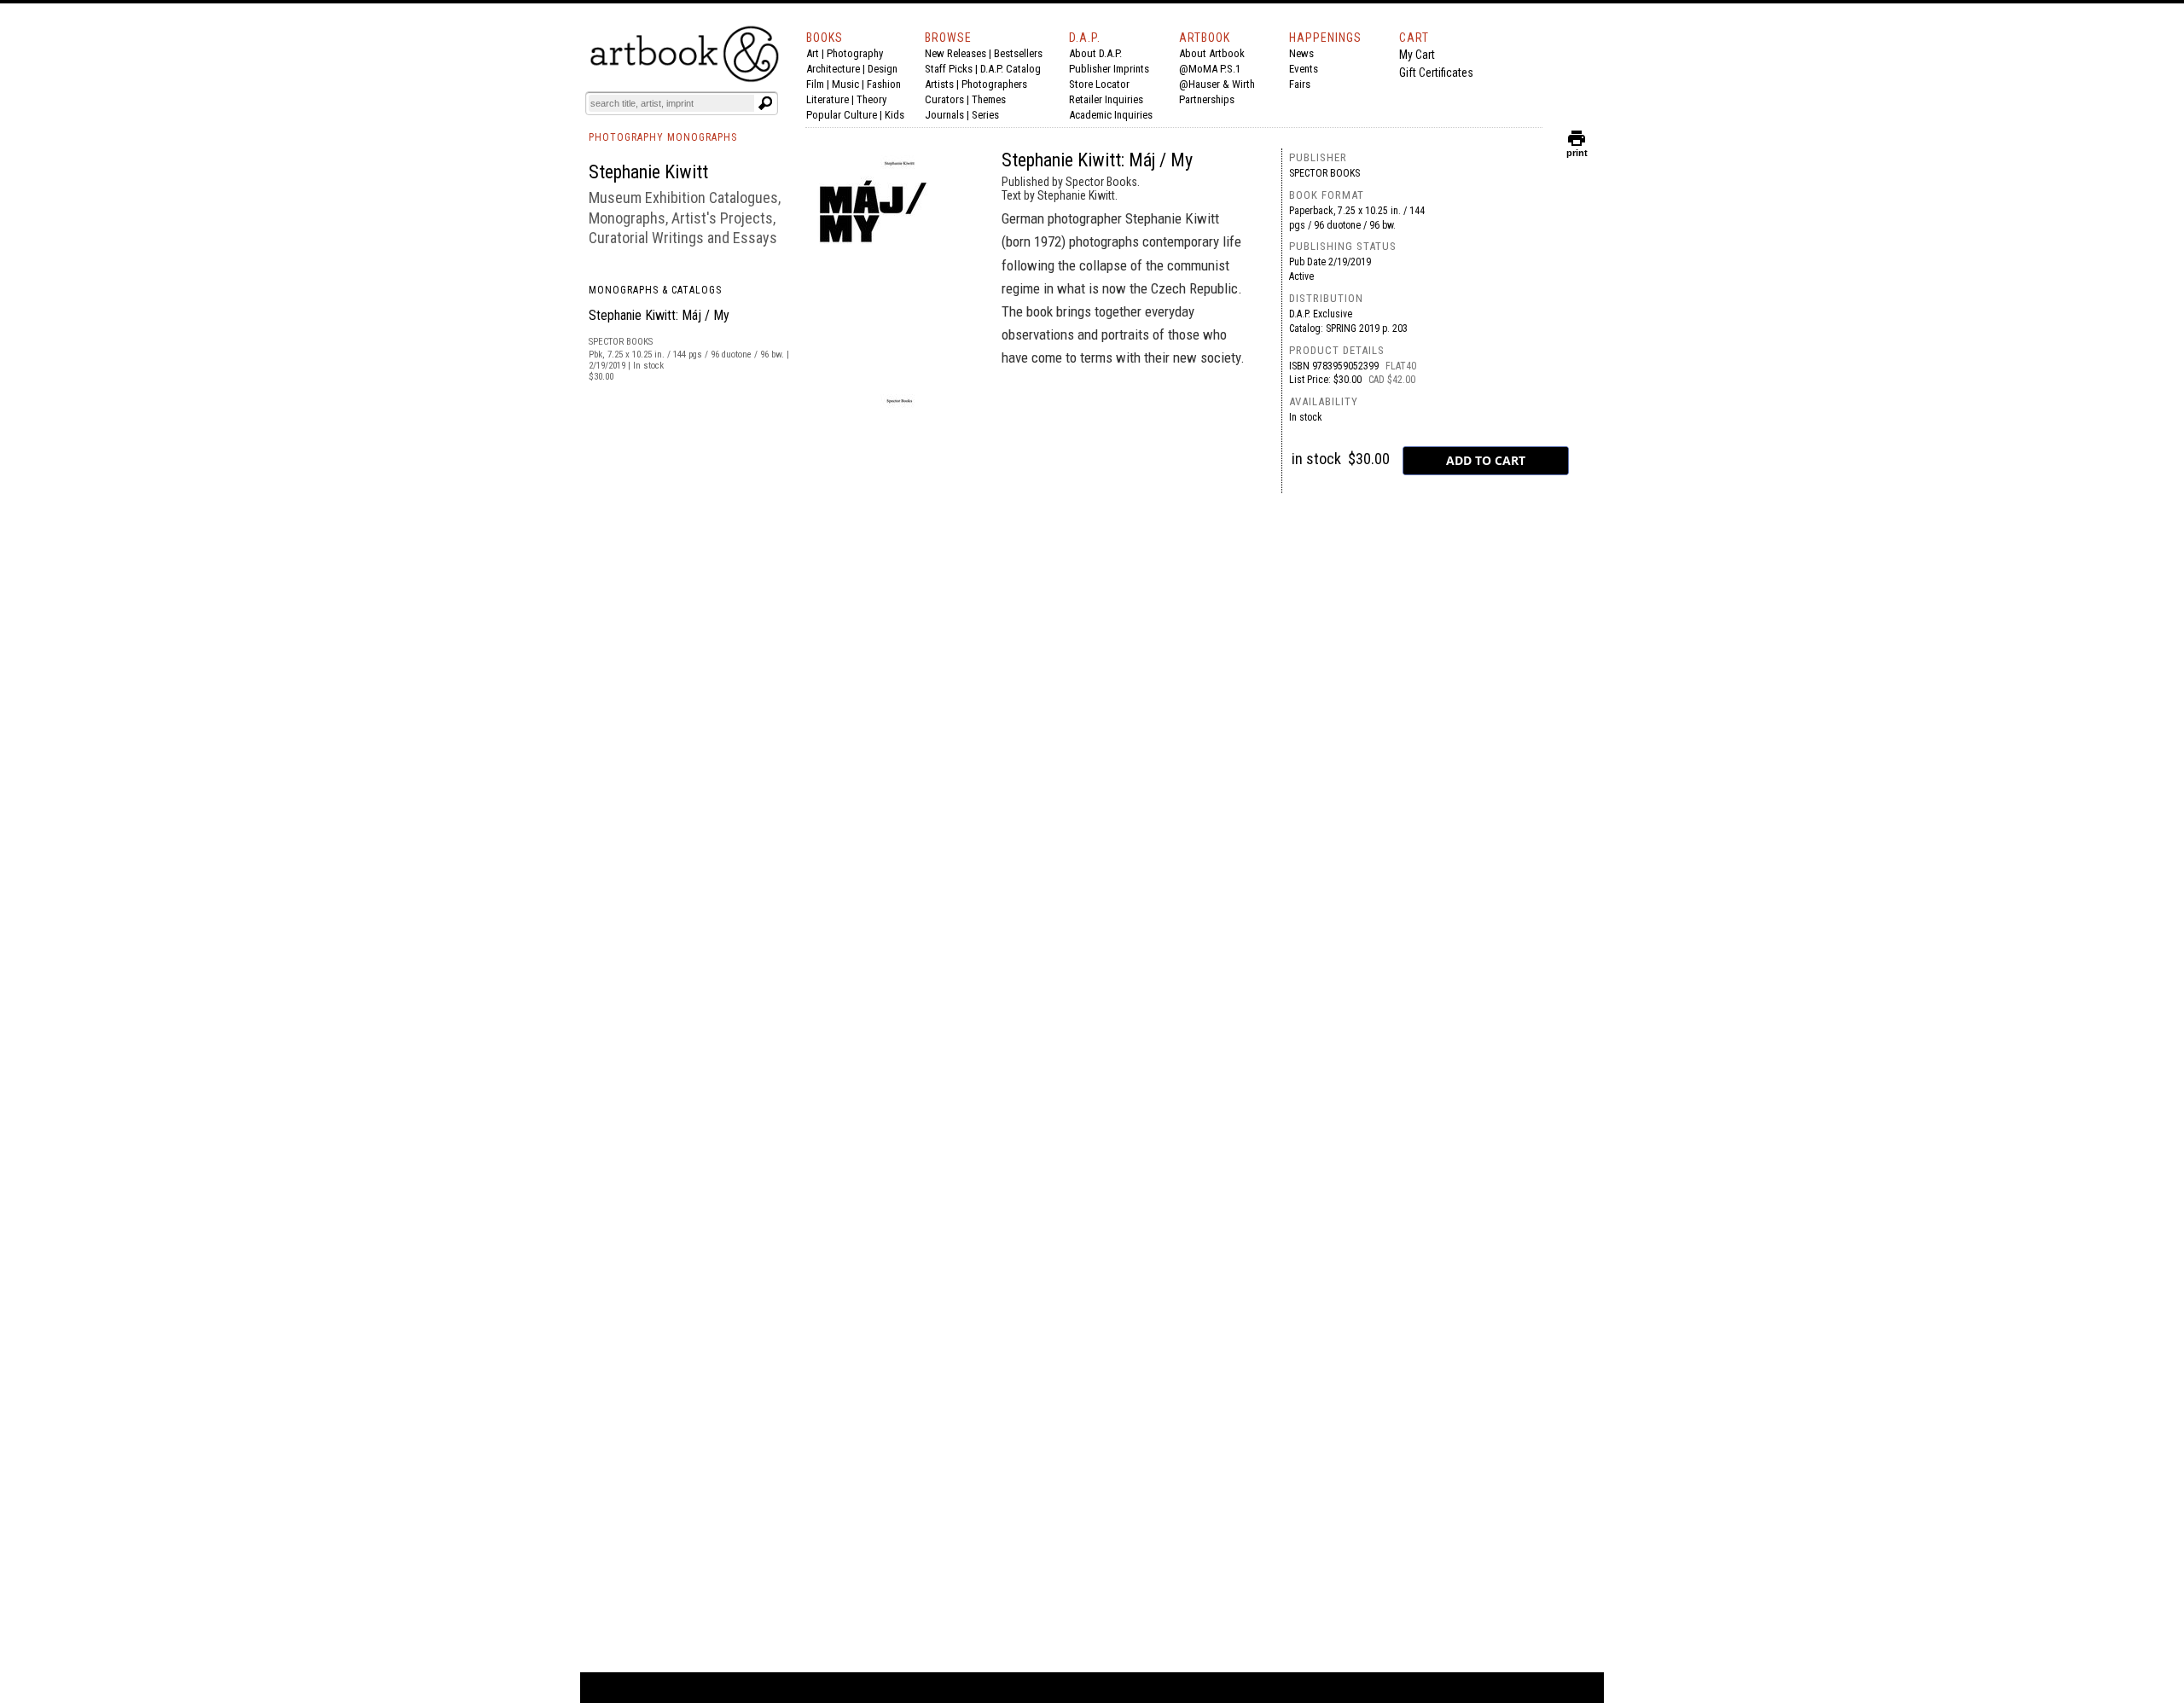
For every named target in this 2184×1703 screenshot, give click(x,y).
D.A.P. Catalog (1011, 69)
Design (883, 69)
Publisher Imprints (1109, 69)
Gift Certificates (1436, 73)
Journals (944, 115)
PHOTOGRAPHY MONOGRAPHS (663, 137)
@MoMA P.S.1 (1210, 69)
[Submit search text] (765, 103)
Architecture (833, 69)
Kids (895, 115)
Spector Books (1324, 173)
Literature (828, 99)
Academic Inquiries (1111, 115)
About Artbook (1212, 53)
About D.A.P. (1095, 53)
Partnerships (1207, 99)
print (1577, 149)
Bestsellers (1018, 53)
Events (1304, 69)
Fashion (884, 84)
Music (845, 84)
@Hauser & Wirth (1217, 84)
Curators (944, 99)
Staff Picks (949, 69)
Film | (819, 84)
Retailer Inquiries (1106, 99)
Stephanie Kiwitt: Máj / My (659, 315)
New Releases (955, 53)
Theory (871, 99)
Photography (855, 53)
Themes (989, 99)
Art (813, 53)
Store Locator (1099, 84)
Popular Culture (842, 115)
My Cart (1417, 55)
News (1301, 53)
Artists (939, 84)
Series (985, 115)
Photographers (994, 84)
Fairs (1300, 84)
